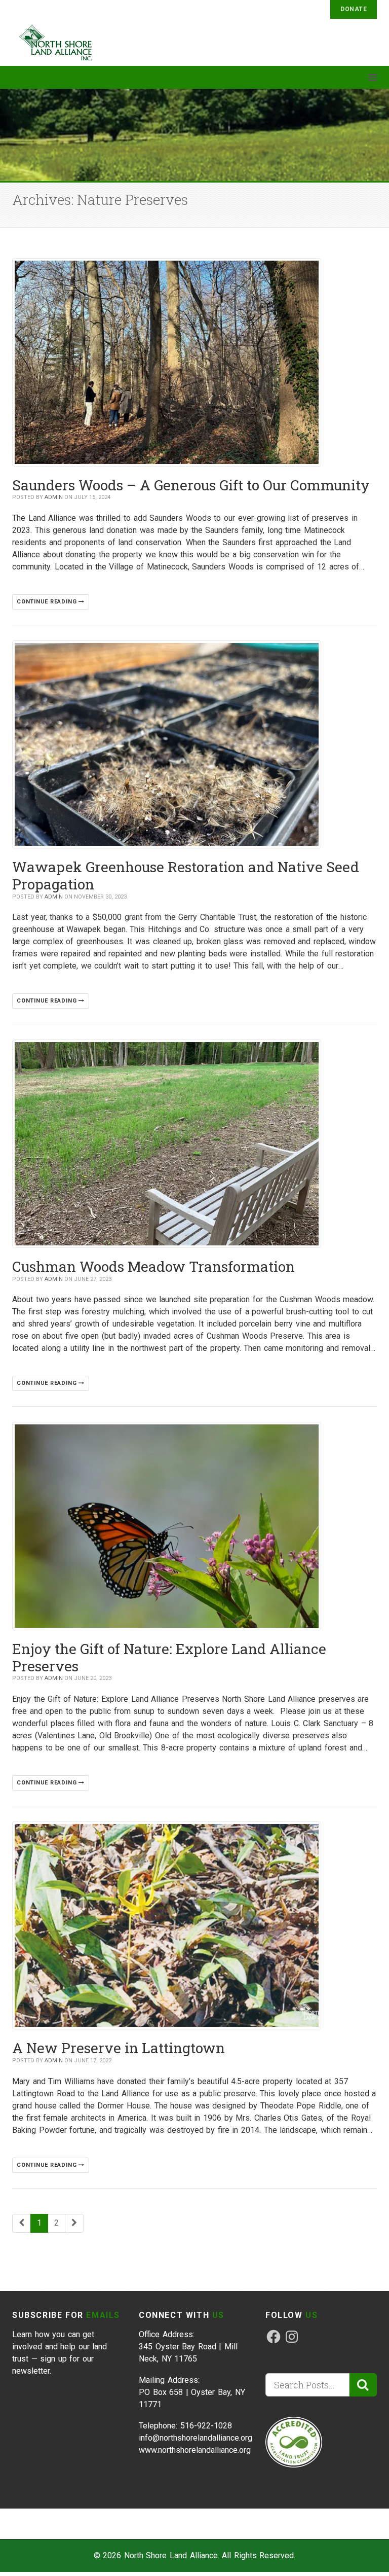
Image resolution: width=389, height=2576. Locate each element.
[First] (22, 2223)
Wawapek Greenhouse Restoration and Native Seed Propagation (186, 875)
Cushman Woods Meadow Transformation (153, 1266)
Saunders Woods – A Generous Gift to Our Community (191, 485)
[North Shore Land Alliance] (60, 42)
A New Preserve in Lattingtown (119, 2048)
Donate (354, 9)
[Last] (74, 2223)
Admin (54, 497)
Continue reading (48, 602)
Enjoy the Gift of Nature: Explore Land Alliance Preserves (169, 1657)
